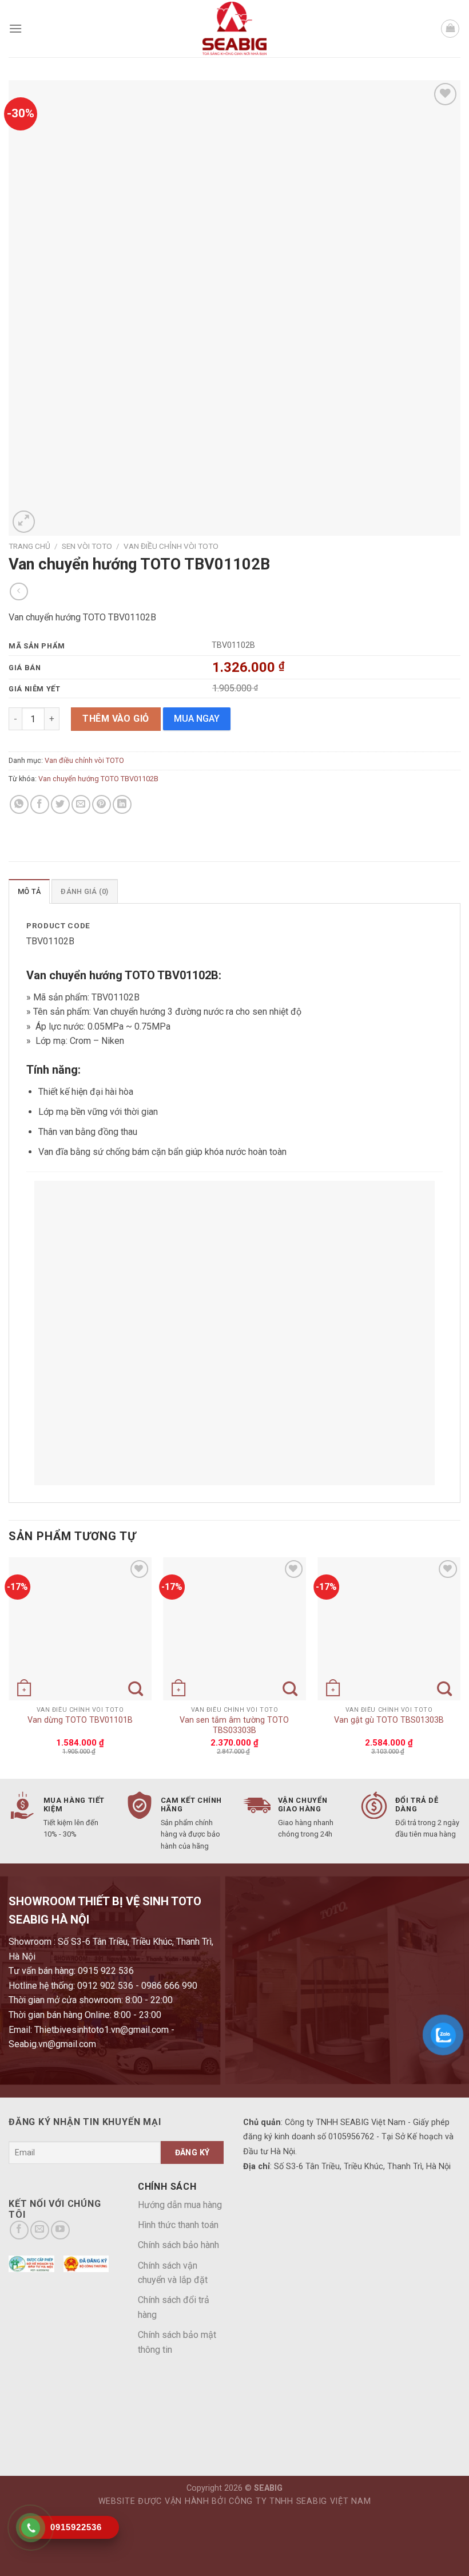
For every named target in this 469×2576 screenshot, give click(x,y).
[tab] (29, 891)
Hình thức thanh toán (178, 2225)
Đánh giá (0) (84, 891)
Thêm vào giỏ (116, 719)
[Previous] (9, 1667)
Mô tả (29, 891)
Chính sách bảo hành (178, 2245)
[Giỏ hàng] (450, 29)
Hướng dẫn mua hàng (180, 2205)
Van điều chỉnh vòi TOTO (171, 546)
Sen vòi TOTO (87, 546)
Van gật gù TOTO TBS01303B (389, 1720)
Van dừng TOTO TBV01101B (80, 1720)
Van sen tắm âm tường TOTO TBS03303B (234, 1726)
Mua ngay (197, 719)
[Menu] (15, 28)
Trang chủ (29, 546)
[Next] (460, 1667)
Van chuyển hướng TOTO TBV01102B (98, 779)
